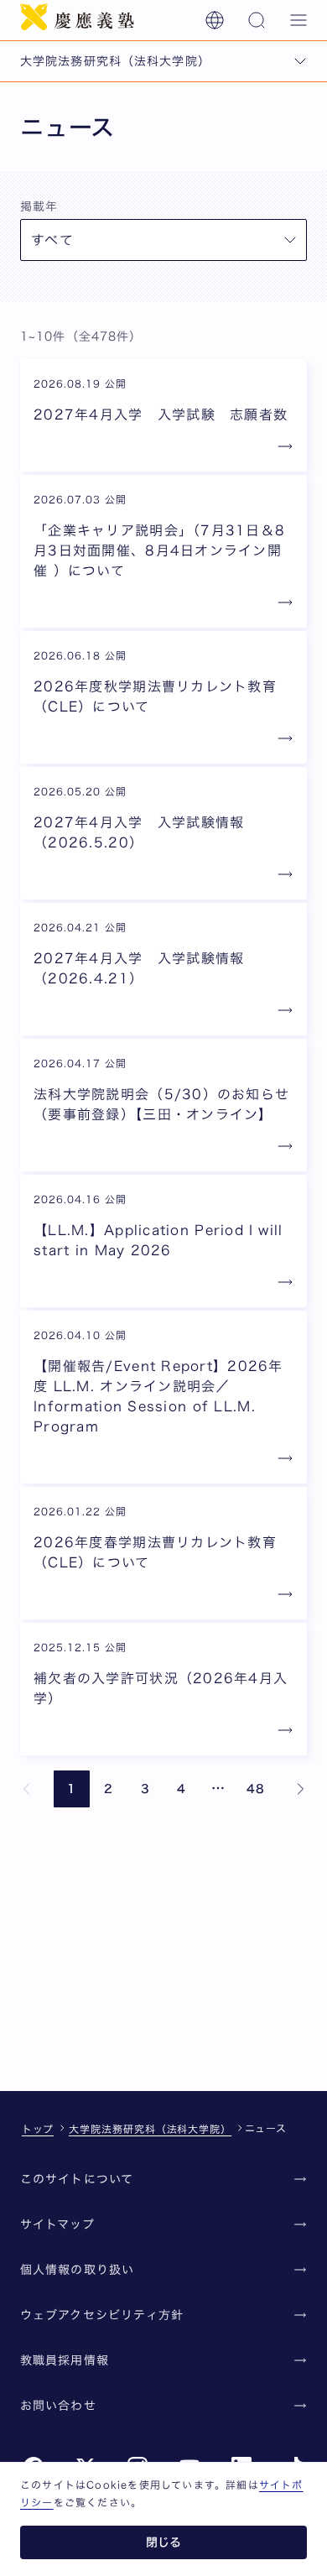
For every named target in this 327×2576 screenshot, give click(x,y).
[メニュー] (298, 20)
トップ (38, 2129)
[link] (27, 1789)
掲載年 (39, 206)
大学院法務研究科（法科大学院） (150, 2129)
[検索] (257, 20)
